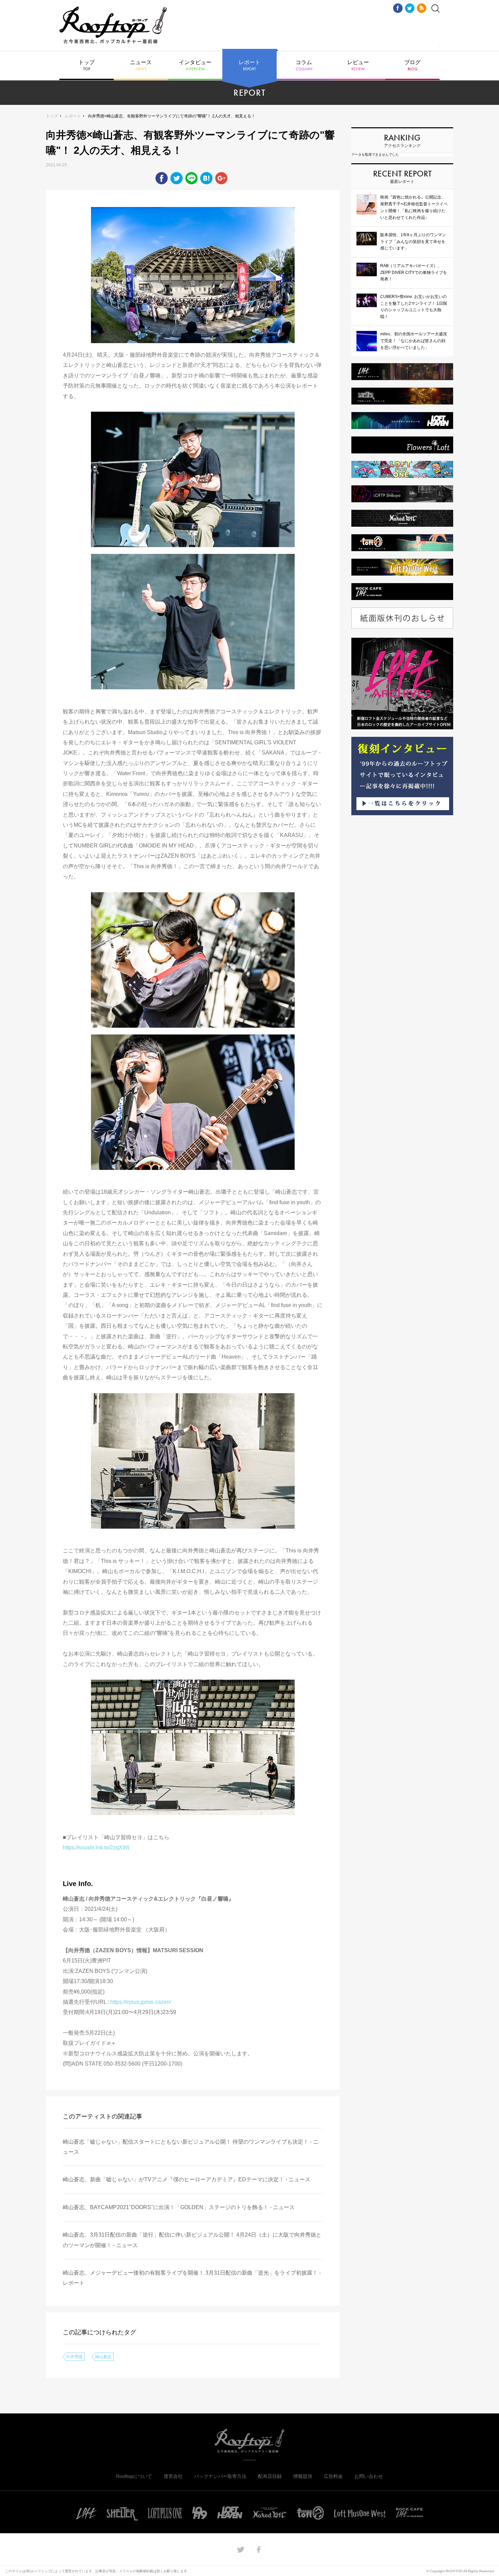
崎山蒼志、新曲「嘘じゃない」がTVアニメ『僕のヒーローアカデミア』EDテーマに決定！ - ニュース (187, 2179)
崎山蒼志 (103, 2357)
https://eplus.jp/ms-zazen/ (141, 2002)
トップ (87, 66)
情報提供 (303, 2476)
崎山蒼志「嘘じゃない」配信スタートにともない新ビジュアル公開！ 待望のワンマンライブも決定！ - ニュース (191, 2147)
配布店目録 (270, 2476)
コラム (304, 66)
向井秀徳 (74, 2357)
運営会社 (173, 2476)
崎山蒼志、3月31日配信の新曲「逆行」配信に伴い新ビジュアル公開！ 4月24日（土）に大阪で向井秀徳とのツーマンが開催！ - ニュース (192, 2240)
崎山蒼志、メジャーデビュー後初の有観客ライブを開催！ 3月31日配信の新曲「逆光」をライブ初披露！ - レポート (192, 2278)
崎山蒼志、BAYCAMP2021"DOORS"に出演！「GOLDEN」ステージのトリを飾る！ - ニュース (179, 2207)
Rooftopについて (134, 2476)
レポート (249, 66)
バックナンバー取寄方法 (220, 2476)
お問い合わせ (369, 2476)
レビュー (358, 66)
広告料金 (333, 2476)
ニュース (141, 66)
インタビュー (195, 66)
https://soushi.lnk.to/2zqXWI (96, 1847)
